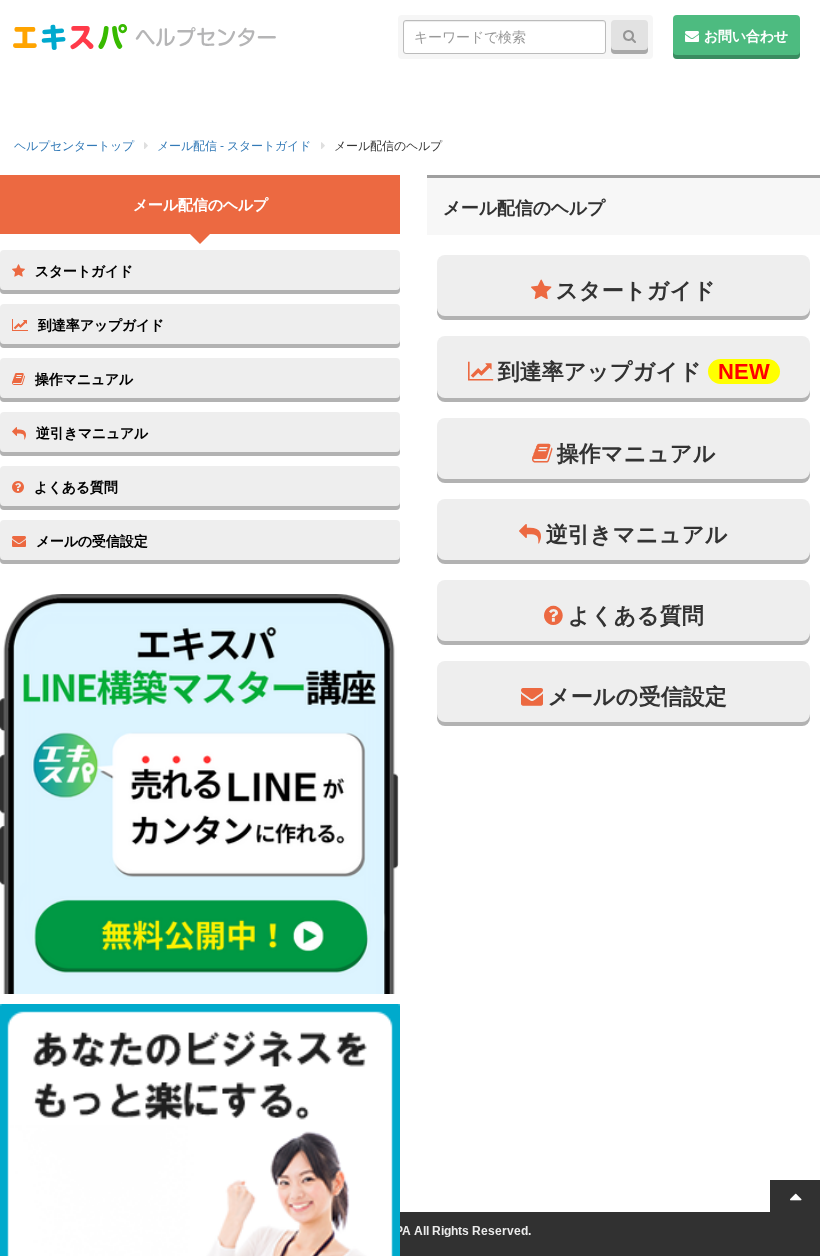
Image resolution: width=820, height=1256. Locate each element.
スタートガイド (636, 290)
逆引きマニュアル (637, 534)
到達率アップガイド (634, 371)
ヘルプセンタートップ (74, 146)
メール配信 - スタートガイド (234, 146)
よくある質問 (636, 615)
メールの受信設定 (637, 696)
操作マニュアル (636, 453)
